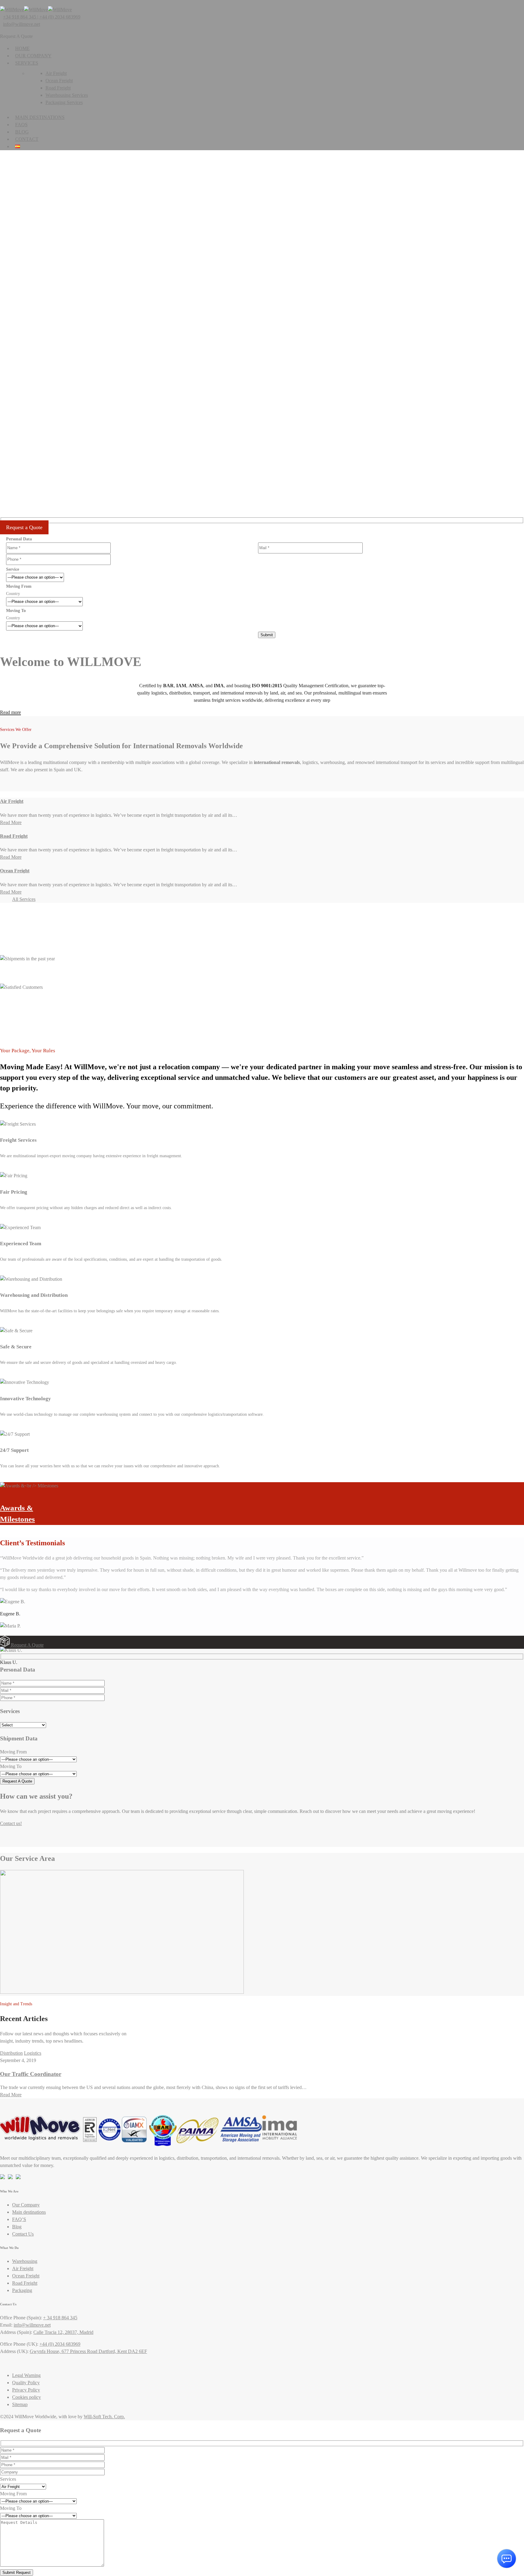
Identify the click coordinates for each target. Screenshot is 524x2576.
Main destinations (40, 117)
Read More (11, 822)
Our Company (26, 2205)
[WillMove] (12, 10)
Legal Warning (26, 2375)
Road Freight (58, 88)
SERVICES (27, 63)
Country (13, 594)
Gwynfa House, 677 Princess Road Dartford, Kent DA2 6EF (88, 2351)
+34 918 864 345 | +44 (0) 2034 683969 (42, 17)
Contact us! (11, 1823)
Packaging (22, 2290)
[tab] (262, 1642)
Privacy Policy (26, 2390)
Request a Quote (24, 527)
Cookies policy (27, 2397)
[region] (262, 297)
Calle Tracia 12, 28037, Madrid (63, 2332)
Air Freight (56, 73)
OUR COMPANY (33, 56)
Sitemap (20, 2404)
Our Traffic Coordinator (31, 2074)
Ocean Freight (59, 81)
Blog (17, 2227)
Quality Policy (26, 2383)
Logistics (33, 2053)
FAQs (21, 125)
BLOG (22, 132)
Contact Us (23, 2234)
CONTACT (27, 139)
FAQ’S (19, 2219)
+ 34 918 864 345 (60, 2318)
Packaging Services (64, 102)
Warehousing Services (67, 95)
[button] (262, 418)
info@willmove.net (22, 24)
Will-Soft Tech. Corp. (104, 2417)
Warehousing (25, 2261)
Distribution (11, 2053)
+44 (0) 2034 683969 (60, 2344)
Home (22, 48)
